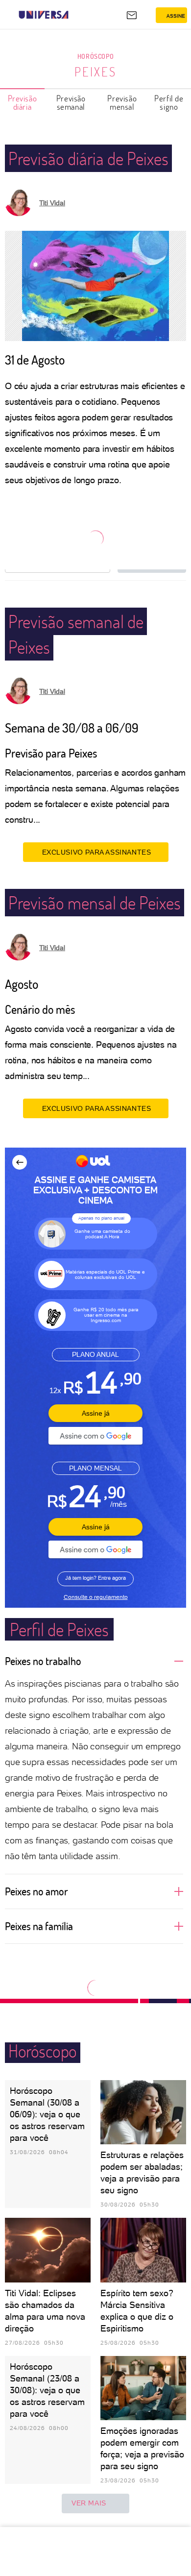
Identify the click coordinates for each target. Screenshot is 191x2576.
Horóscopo (95, 56)
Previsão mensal (122, 102)
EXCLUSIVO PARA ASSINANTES (97, 852)
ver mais (89, 2503)
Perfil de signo (169, 102)
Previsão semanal (71, 102)
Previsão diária (23, 102)
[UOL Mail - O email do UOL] (132, 15)
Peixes (95, 72)
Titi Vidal (52, 203)
